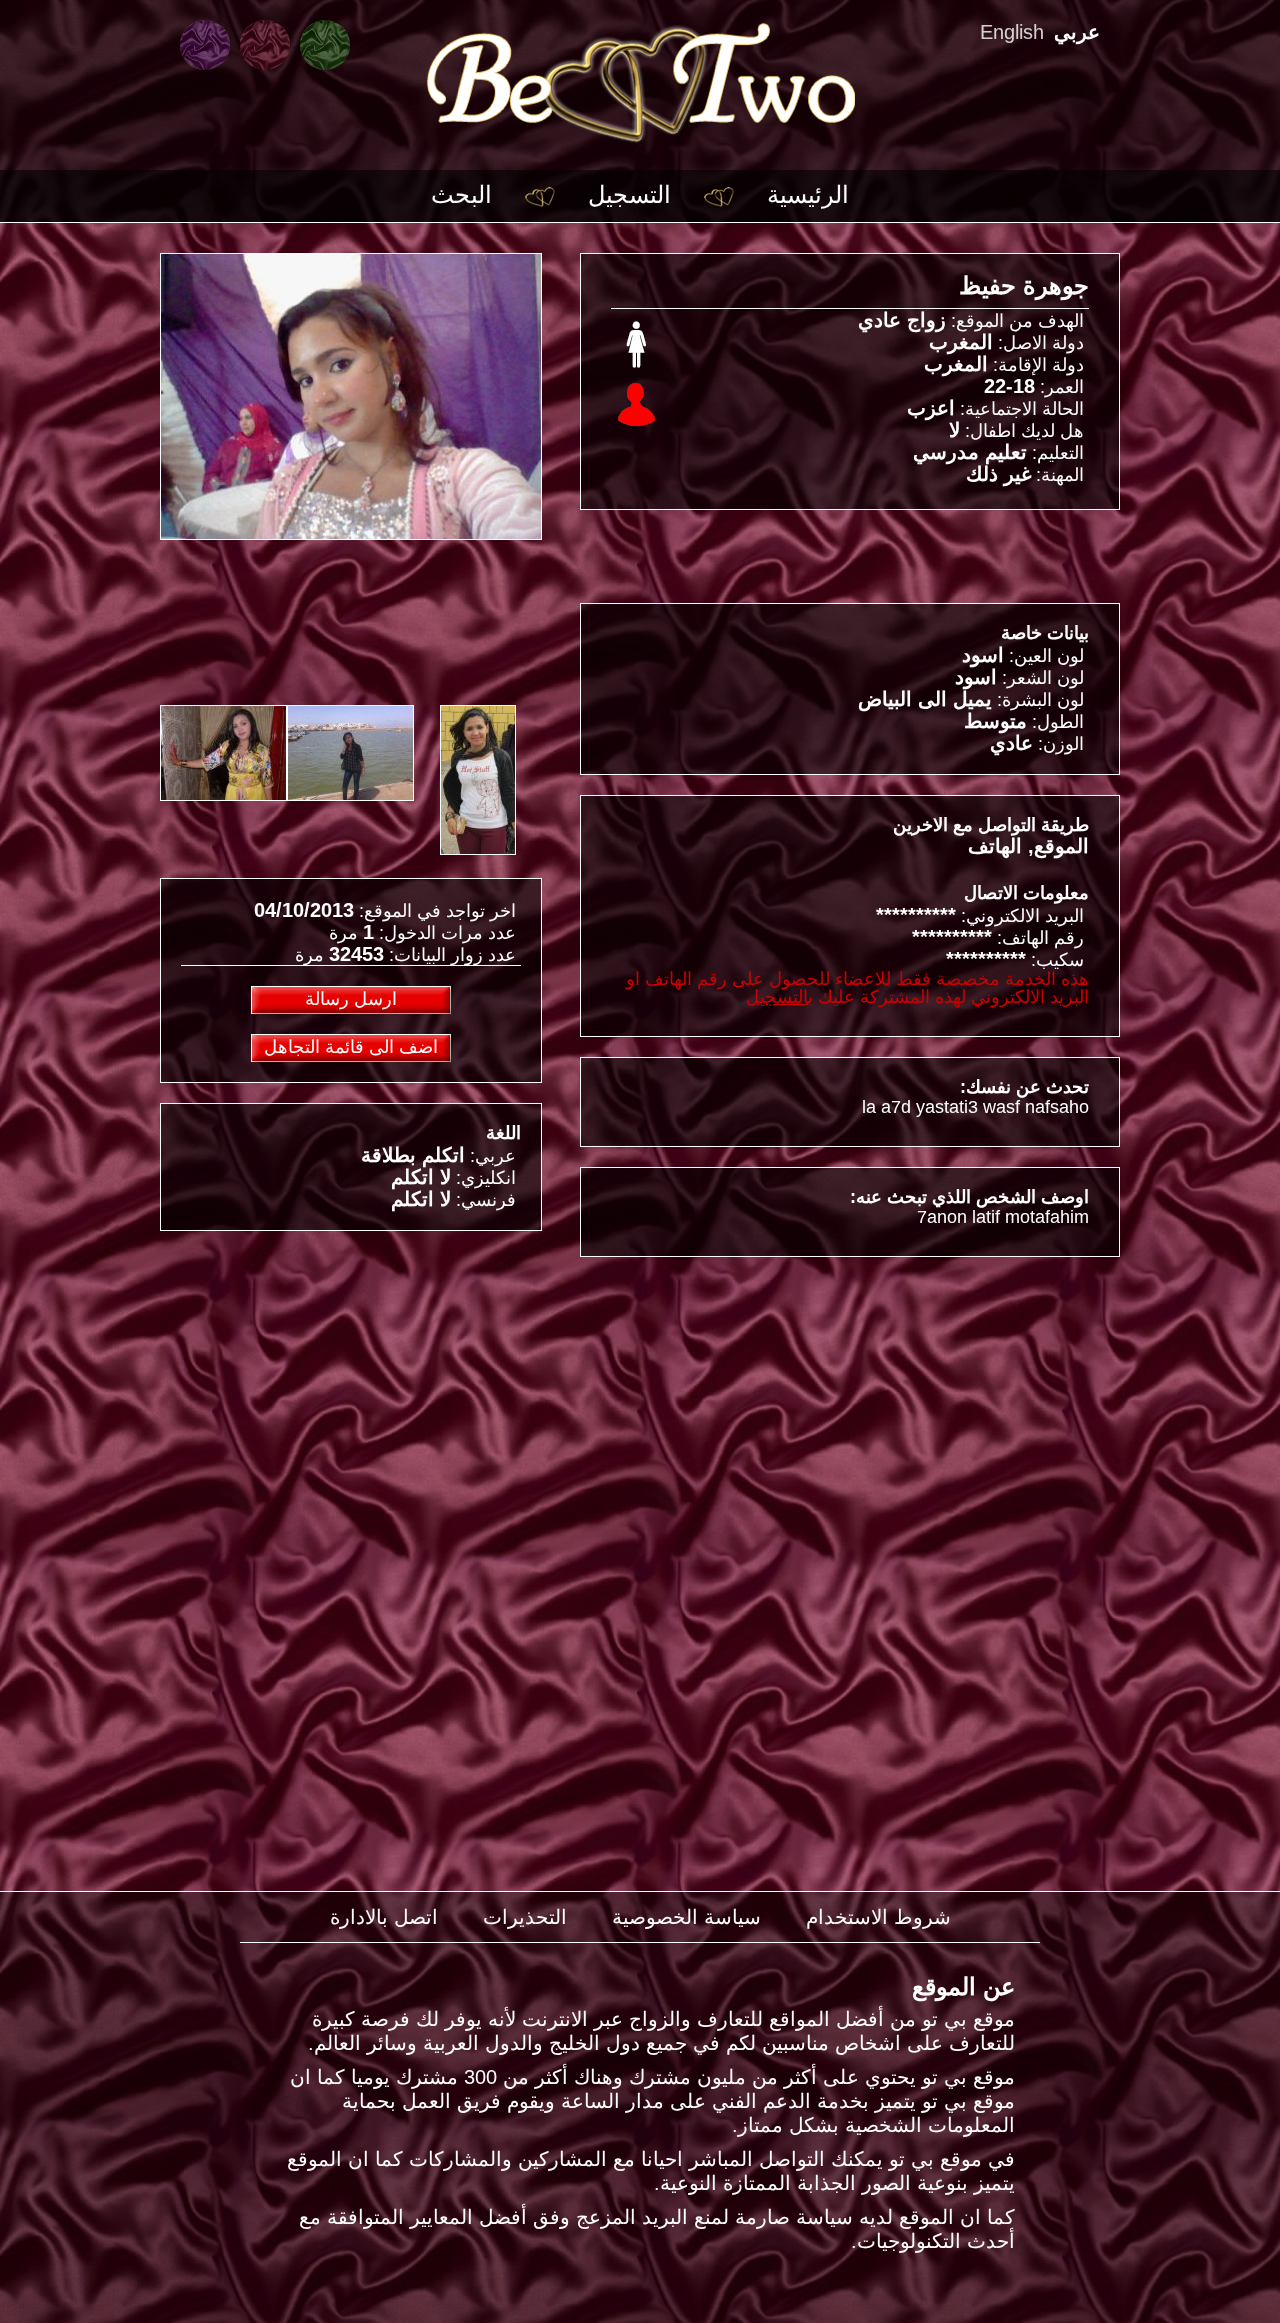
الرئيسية (808, 194)
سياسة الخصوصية (686, 1917)
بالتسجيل (779, 997)
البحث (461, 194)
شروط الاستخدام (878, 1917)
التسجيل (629, 194)
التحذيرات (525, 1917)
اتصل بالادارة (384, 1917)
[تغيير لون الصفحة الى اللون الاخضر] (325, 45)
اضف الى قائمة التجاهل (351, 1047)
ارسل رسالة (351, 999)
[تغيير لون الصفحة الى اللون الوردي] (265, 45)
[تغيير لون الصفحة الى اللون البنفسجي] (205, 45)
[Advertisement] (351, 1391)
